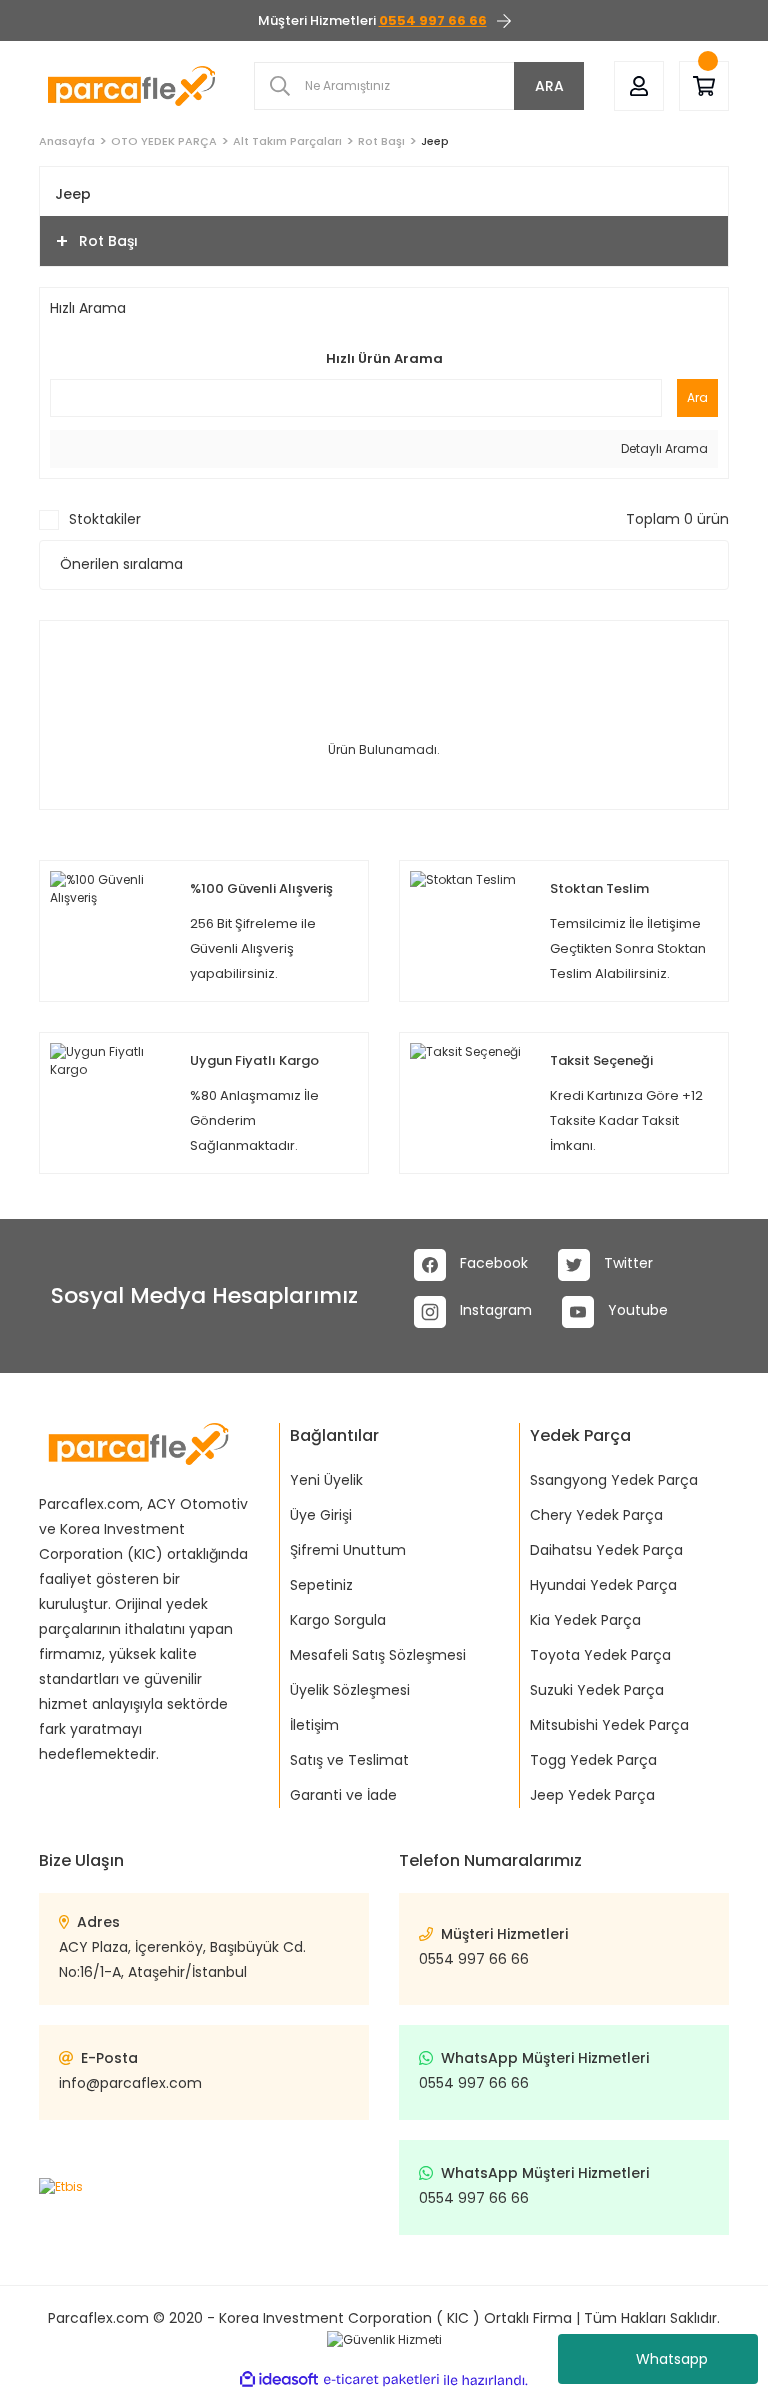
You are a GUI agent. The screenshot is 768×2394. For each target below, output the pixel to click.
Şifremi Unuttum (348, 1550)
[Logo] (131, 85)
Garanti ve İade (343, 1795)
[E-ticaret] (381, 2380)
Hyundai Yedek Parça (603, 1585)
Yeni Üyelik (326, 1480)
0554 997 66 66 (474, 1959)
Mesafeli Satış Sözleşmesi (378, 1655)
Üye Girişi (321, 1515)
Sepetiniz (321, 1585)
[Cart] (704, 86)
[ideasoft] (279, 2380)
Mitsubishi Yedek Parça (609, 1725)
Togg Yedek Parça (593, 1760)
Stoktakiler (105, 519)
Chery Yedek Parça (596, 1515)
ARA (549, 86)
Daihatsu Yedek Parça (606, 1550)
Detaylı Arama (663, 448)
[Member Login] (639, 86)
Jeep (435, 141)
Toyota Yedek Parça (600, 1655)
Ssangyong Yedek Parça (614, 1480)
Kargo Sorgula (338, 1620)
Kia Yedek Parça (585, 1620)
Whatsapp (672, 2359)
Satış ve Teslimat (349, 1760)
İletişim (314, 1725)
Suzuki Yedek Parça (597, 1690)
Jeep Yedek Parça (592, 1795)
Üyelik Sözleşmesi (350, 1690)
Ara (697, 397)
